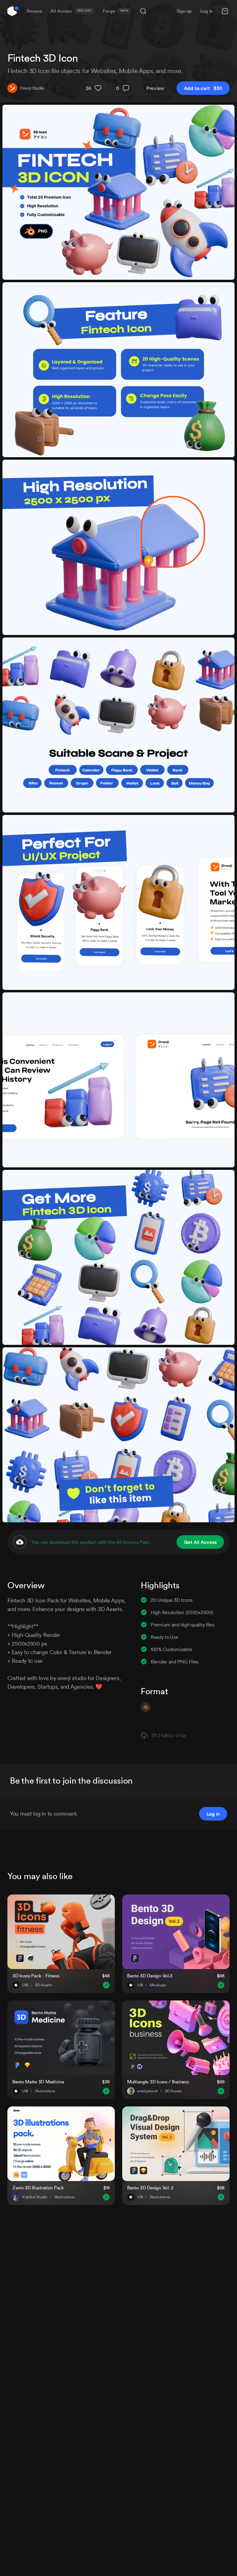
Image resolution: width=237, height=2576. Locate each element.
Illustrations (45, 2091)
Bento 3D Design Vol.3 (150, 1976)
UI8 (25, 1985)
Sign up (184, 11)
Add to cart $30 (203, 88)
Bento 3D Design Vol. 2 (150, 2188)
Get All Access (200, 1542)
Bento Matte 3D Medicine (38, 2082)
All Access (71, 11)
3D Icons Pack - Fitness (36, 1976)
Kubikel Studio (35, 2197)
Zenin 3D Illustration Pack (38, 2188)
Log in (206, 11)
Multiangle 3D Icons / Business (158, 2082)
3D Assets (43, 1985)
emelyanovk (148, 2091)
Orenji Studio (32, 88)
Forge (115, 11)
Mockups (158, 1985)
